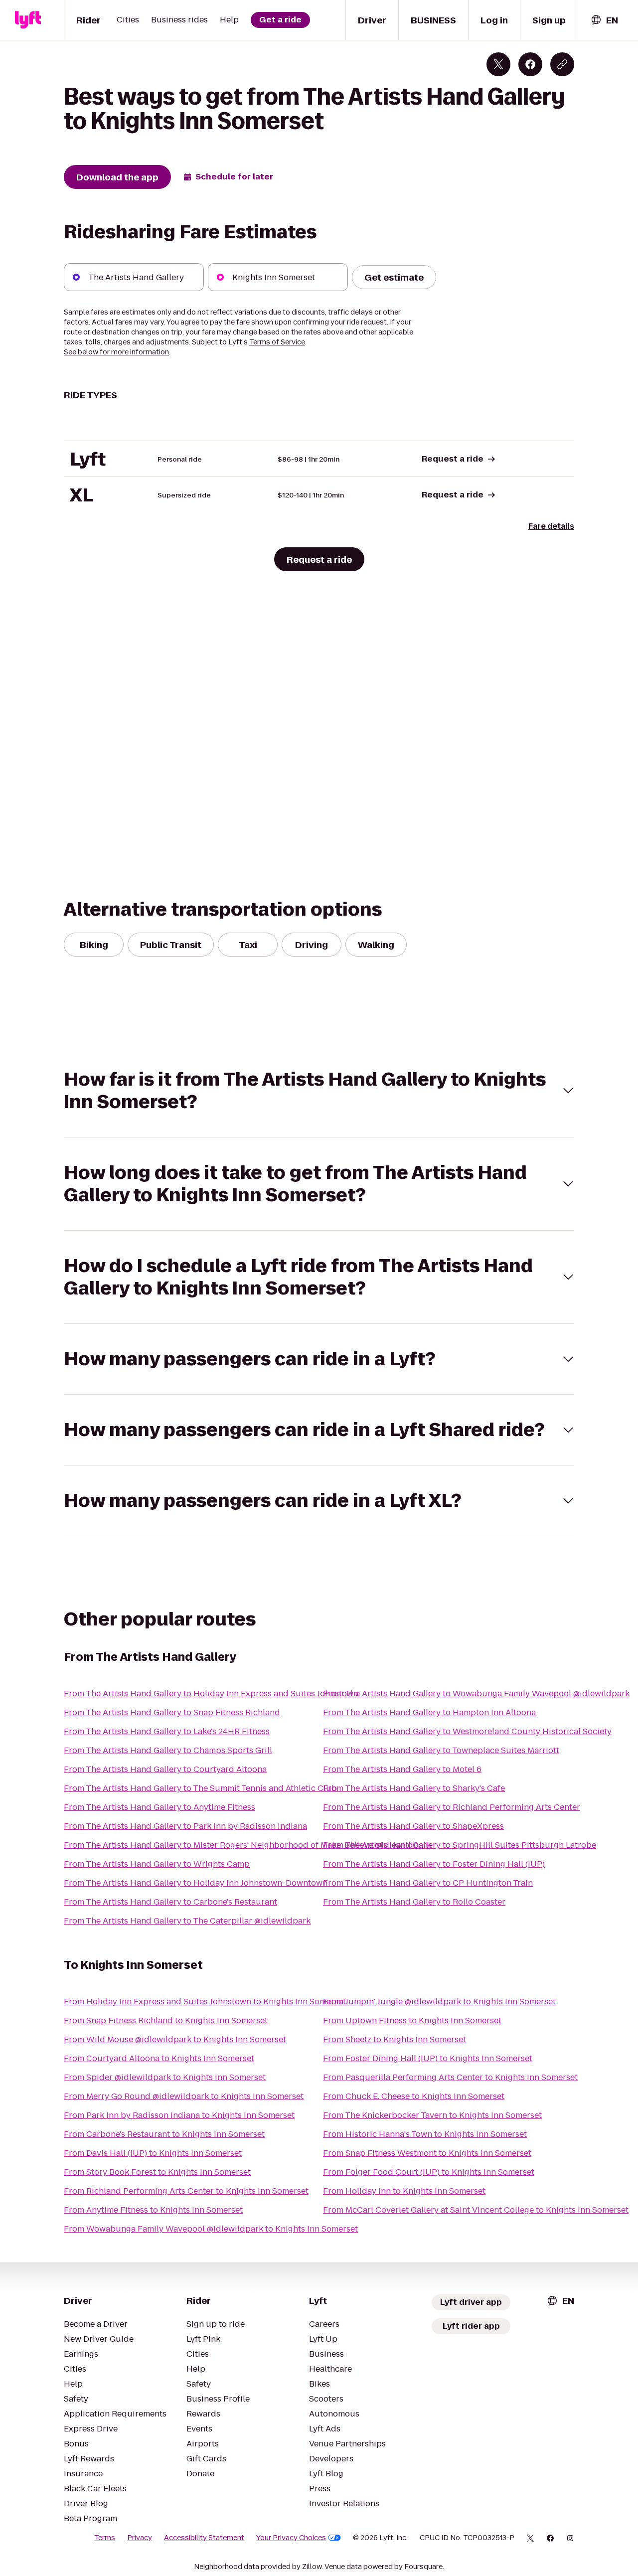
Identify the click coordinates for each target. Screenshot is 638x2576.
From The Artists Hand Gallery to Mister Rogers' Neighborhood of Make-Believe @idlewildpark (247, 1845)
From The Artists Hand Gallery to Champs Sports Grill (168, 1750)
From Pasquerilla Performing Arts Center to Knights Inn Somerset (450, 2077)
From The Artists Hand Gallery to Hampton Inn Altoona (429, 1712)
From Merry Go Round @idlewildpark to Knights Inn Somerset (184, 2096)
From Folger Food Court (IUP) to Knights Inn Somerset (429, 2172)
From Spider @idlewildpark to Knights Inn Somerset (165, 2077)
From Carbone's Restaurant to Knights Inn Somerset (164, 2134)
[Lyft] (28, 20)
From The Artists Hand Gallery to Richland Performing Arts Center (452, 1807)
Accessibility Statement (204, 2538)
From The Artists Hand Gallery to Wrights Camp (157, 1864)
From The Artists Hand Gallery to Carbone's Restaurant (170, 1902)
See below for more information (116, 352)
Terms (105, 2538)
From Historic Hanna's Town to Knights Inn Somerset (425, 2134)
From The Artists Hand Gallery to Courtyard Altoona (165, 1769)
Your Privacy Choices (291, 2538)
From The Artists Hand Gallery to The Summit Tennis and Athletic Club (200, 1788)
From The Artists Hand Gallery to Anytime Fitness (159, 1807)
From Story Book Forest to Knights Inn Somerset (157, 2172)
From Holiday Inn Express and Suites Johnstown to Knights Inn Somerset (205, 2002)
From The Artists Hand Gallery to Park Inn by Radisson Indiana (185, 1826)
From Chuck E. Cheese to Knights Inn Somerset (414, 2096)
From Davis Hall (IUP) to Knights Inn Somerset (153, 2153)
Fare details (551, 526)
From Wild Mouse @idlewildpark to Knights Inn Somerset (175, 2039)
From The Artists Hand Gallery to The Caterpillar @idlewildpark (187, 1921)
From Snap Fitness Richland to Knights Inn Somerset (166, 2020)
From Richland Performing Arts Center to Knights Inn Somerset (186, 2191)
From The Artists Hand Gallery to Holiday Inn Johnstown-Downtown (196, 1883)
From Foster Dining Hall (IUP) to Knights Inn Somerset (428, 2058)
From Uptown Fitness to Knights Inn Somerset (412, 2020)
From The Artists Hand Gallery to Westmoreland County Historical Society (467, 1731)
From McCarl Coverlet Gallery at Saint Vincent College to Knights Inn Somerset (476, 2210)
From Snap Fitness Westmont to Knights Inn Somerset (427, 2153)
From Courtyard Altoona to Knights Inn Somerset (159, 2058)
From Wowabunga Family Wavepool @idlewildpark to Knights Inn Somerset (211, 2229)
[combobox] (604, 20)
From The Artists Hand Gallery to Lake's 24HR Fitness (167, 1731)
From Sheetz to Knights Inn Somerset (395, 2039)
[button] (319, 1091)
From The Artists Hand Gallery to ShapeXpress (413, 1826)
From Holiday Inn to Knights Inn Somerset (404, 2191)
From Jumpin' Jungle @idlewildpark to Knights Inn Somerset (439, 2002)
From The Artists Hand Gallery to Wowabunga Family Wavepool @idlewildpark (476, 1693)
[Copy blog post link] (562, 64)
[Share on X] (498, 64)
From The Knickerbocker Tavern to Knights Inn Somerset (432, 2115)
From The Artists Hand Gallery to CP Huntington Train (428, 1883)
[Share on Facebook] (530, 64)
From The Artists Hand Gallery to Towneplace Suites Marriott (441, 1750)
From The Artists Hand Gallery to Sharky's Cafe (414, 1788)
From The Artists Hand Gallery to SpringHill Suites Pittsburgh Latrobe (460, 1845)
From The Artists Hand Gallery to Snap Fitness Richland (172, 1712)
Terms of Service (277, 342)
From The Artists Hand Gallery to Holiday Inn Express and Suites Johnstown (211, 1693)
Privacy (140, 2538)
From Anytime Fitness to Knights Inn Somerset (153, 2210)
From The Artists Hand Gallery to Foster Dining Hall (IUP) (434, 1864)
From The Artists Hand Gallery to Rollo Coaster (414, 1902)
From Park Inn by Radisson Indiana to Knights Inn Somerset (179, 2115)
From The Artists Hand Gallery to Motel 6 (402, 1769)
